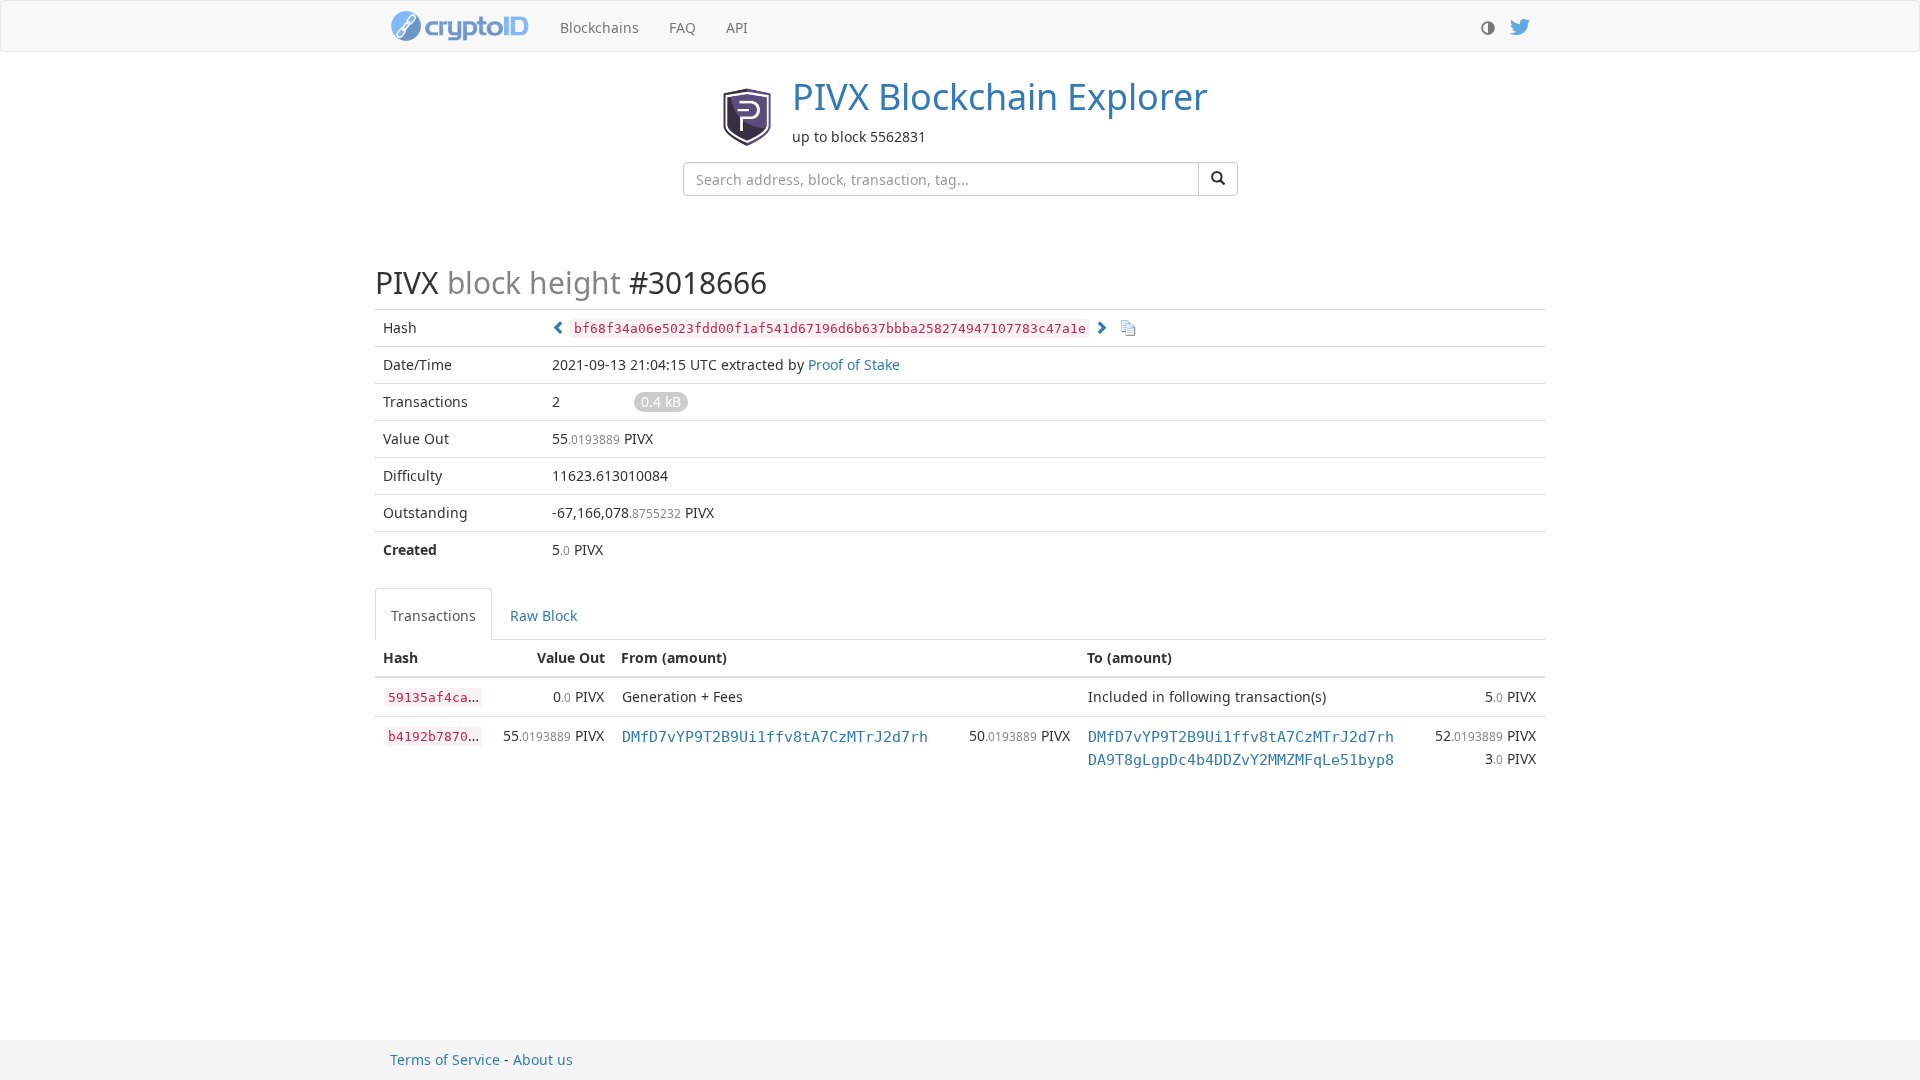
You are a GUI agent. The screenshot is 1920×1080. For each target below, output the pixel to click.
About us (543, 1059)
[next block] (1101, 327)
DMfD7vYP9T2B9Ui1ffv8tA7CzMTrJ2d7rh (775, 737)
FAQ (682, 27)
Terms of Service (445, 1059)
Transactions (433, 615)
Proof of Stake (854, 364)
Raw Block (543, 615)
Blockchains (599, 27)
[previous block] (559, 327)
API (737, 27)
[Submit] (1218, 179)
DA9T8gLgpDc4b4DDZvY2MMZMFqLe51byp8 (1241, 760)
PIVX (1000, 96)
